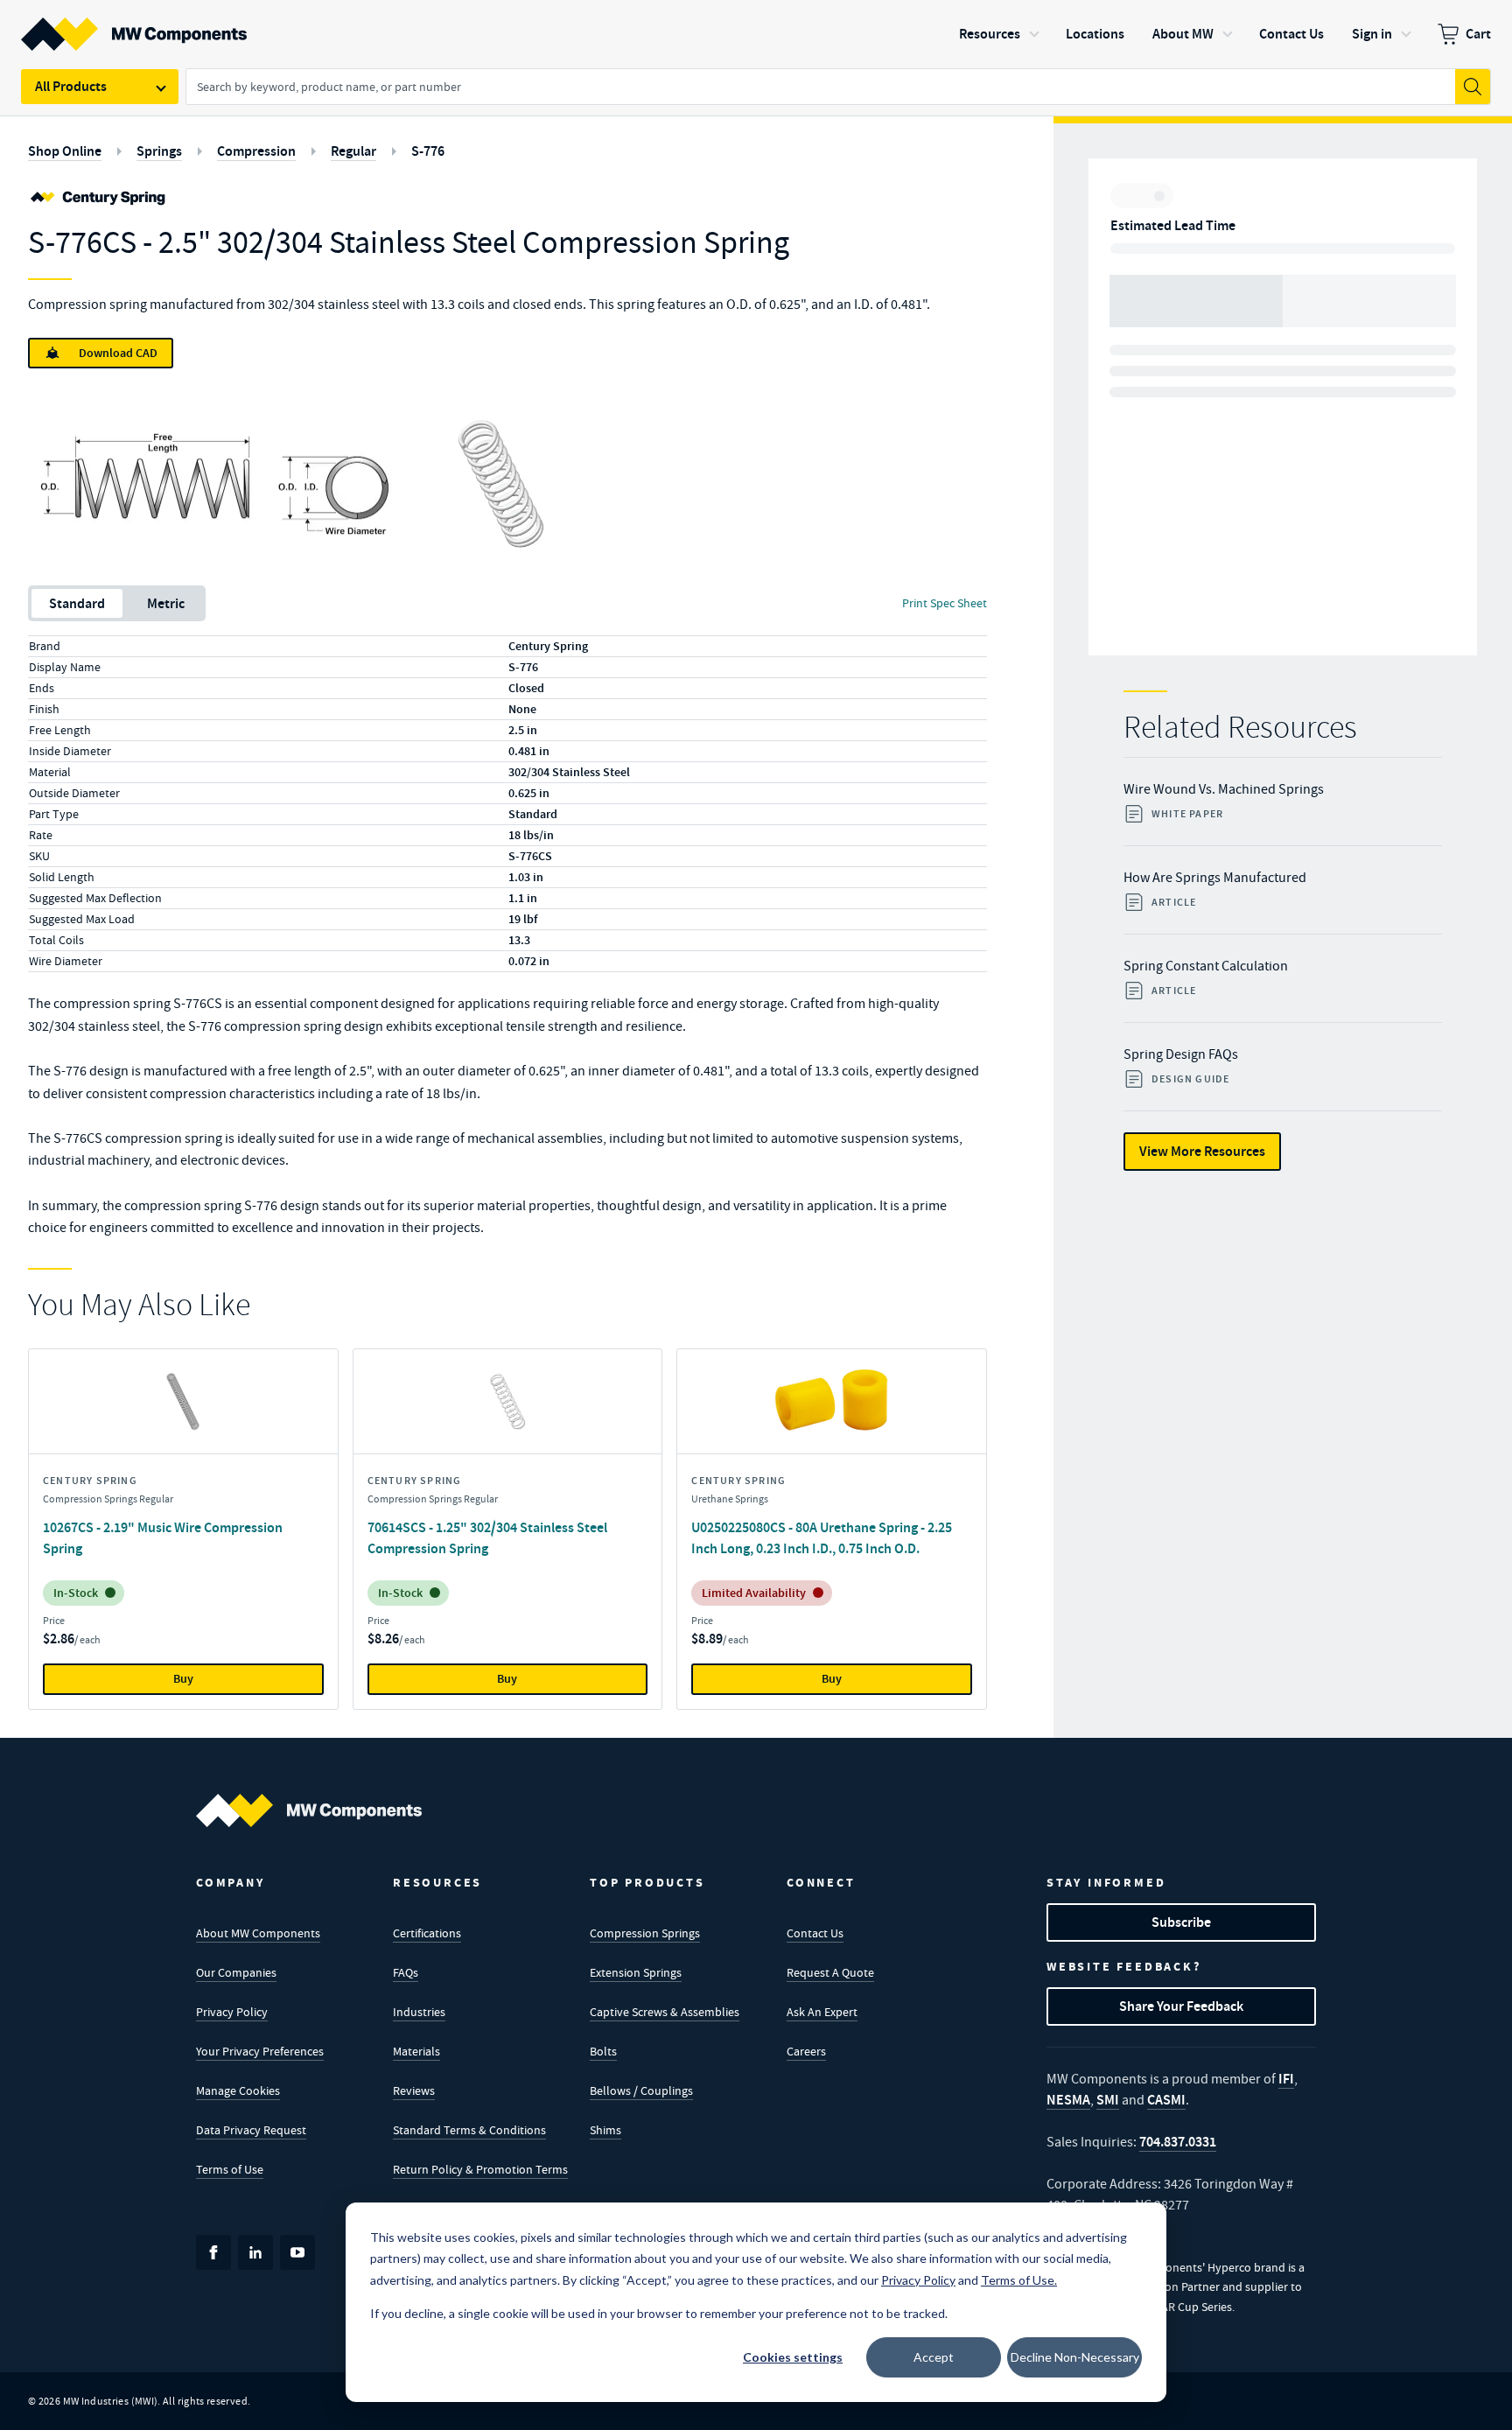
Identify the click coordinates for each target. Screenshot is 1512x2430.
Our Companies (236, 1972)
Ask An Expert (822, 2012)
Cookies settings (793, 2357)
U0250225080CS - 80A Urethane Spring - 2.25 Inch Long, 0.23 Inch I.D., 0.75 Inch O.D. (822, 1538)
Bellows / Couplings (641, 2090)
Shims (605, 2130)
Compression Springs (645, 1933)
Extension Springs (636, 1972)
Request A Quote (830, 1972)
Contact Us (815, 1933)
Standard (77, 603)
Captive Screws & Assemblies (665, 2012)
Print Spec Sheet (945, 603)
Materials (416, 2051)
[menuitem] (1464, 34)
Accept (934, 2357)
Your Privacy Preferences (260, 2051)
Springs (159, 151)
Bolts (603, 2051)
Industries (419, 2012)
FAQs (406, 1972)
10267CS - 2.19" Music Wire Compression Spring (163, 1538)
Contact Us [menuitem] (1291, 34)
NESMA (1068, 2100)
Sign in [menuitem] (1372, 34)
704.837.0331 (1178, 2142)
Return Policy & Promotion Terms (480, 2169)
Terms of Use (230, 2169)
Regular (353, 151)
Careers (806, 2051)
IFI (1286, 2079)
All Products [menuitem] (71, 86)
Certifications (427, 1933)
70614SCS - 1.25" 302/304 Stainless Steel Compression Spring (487, 1538)
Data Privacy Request (251, 2130)
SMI (1108, 2100)
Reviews (414, 2090)
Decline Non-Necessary (1075, 2357)
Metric (166, 603)
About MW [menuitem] (1183, 34)
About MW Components (258, 1933)
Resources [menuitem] (990, 34)
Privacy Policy (232, 2012)
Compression (256, 151)
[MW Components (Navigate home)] (309, 1810)
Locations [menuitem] (1095, 34)
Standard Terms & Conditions (469, 2130)
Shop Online (65, 151)
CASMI (1166, 2100)
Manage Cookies (238, 2090)
